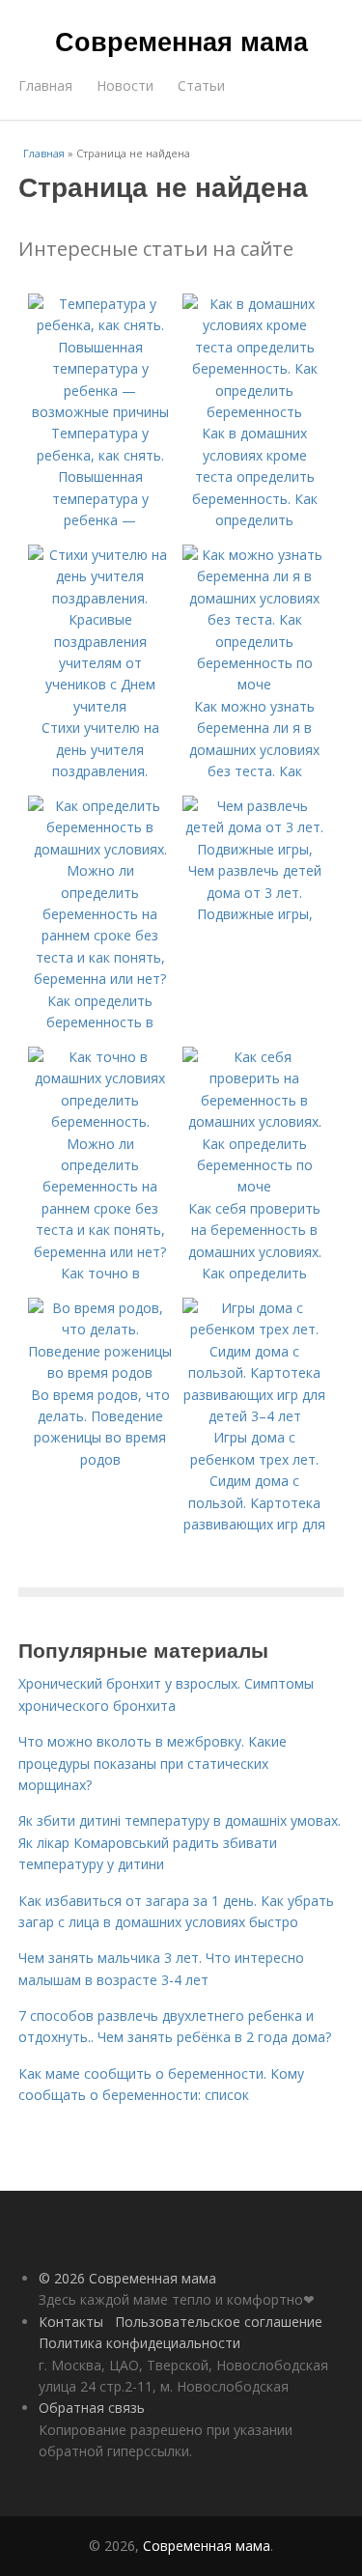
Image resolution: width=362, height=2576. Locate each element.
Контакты (71, 2322)
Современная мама (181, 41)
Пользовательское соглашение (219, 2322)
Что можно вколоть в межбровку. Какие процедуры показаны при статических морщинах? (153, 1763)
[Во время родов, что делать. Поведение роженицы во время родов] (100, 1372)
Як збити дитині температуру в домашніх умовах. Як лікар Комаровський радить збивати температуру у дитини (180, 1842)
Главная (45, 85)
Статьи (201, 85)
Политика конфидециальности (139, 2343)
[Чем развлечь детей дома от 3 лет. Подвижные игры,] (255, 849)
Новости (125, 85)
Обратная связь (92, 2408)
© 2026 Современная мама (127, 2278)
